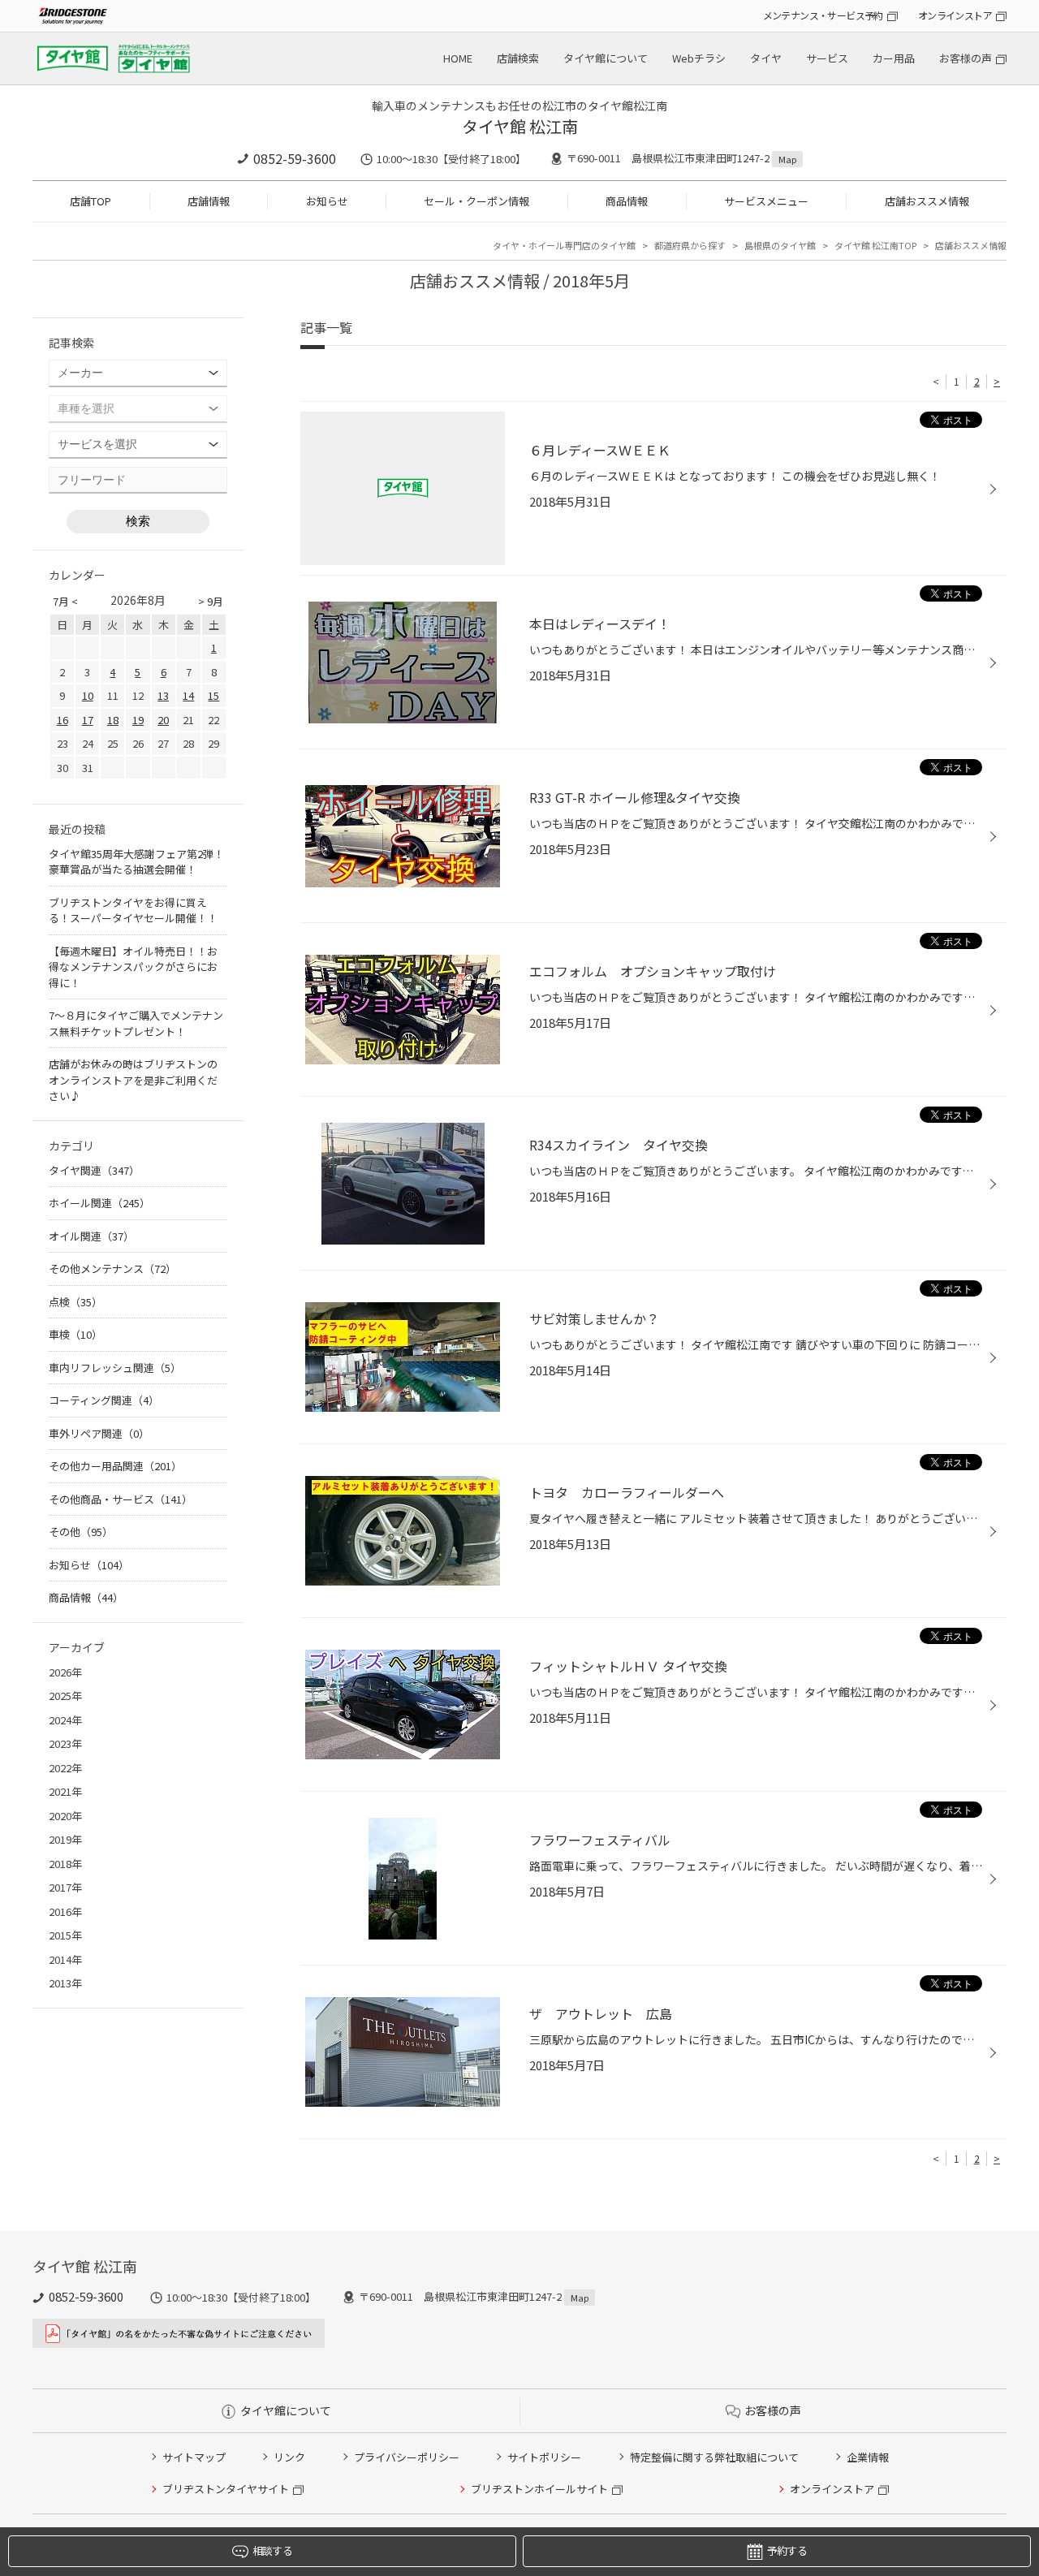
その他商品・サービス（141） (121, 1499)
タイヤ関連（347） (94, 1170)
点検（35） (75, 1302)
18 (113, 720)
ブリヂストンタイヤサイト (226, 2489)
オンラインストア (955, 15)
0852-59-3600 (295, 158)
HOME (458, 58)
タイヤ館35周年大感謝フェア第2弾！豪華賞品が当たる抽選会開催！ (136, 862)
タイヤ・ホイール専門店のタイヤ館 (564, 245)
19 (138, 720)
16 (63, 720)
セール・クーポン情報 (476, 201)
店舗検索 (518, 58)
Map (787, 159)
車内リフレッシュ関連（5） (115, 1368)
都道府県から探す (690, 245)
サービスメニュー (766, 201)
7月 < (65, 601)
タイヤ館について (606, 58)
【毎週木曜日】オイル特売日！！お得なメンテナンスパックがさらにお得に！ (133, 967)
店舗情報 (209, 201)
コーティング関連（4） (104, 1400)
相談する (272, 2550)
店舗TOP (91, 201)
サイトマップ (194, 2457)
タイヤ (766, 58)
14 (188, 695)
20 (163, 720)
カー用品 (894, 58)
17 (88, 720)
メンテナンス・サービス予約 (823, 15)
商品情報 (627, 201)
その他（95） (81, 1532)
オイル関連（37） (91, 1236)
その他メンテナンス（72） (112, 1269)
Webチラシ (699, 58)
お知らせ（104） (89, 1565)
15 (213, 695)
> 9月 (211, 601)
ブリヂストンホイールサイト (539, 2489)
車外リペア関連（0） (99, 1433)
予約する (787, 2550)
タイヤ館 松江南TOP (875, 245)
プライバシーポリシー (407, 2457)
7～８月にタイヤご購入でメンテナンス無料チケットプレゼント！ (136, 1023)
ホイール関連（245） (99, 1203)
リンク (289, 2457)
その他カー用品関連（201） (115, 1466)
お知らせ (327, 201)
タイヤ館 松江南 (520, 126)
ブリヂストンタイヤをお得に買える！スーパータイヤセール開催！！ (133, 910)
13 (163, 695)
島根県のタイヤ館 (780, 245)
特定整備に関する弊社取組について (714, 2457)
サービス (827, 58)
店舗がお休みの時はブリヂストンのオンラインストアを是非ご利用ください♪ (133, 1080)
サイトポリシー (544, 2457)
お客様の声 (966, 58)
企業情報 (868, 2457)
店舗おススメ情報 (927, 201)
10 (88, 695)
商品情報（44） (86, 1597)
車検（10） (75, 1334)
